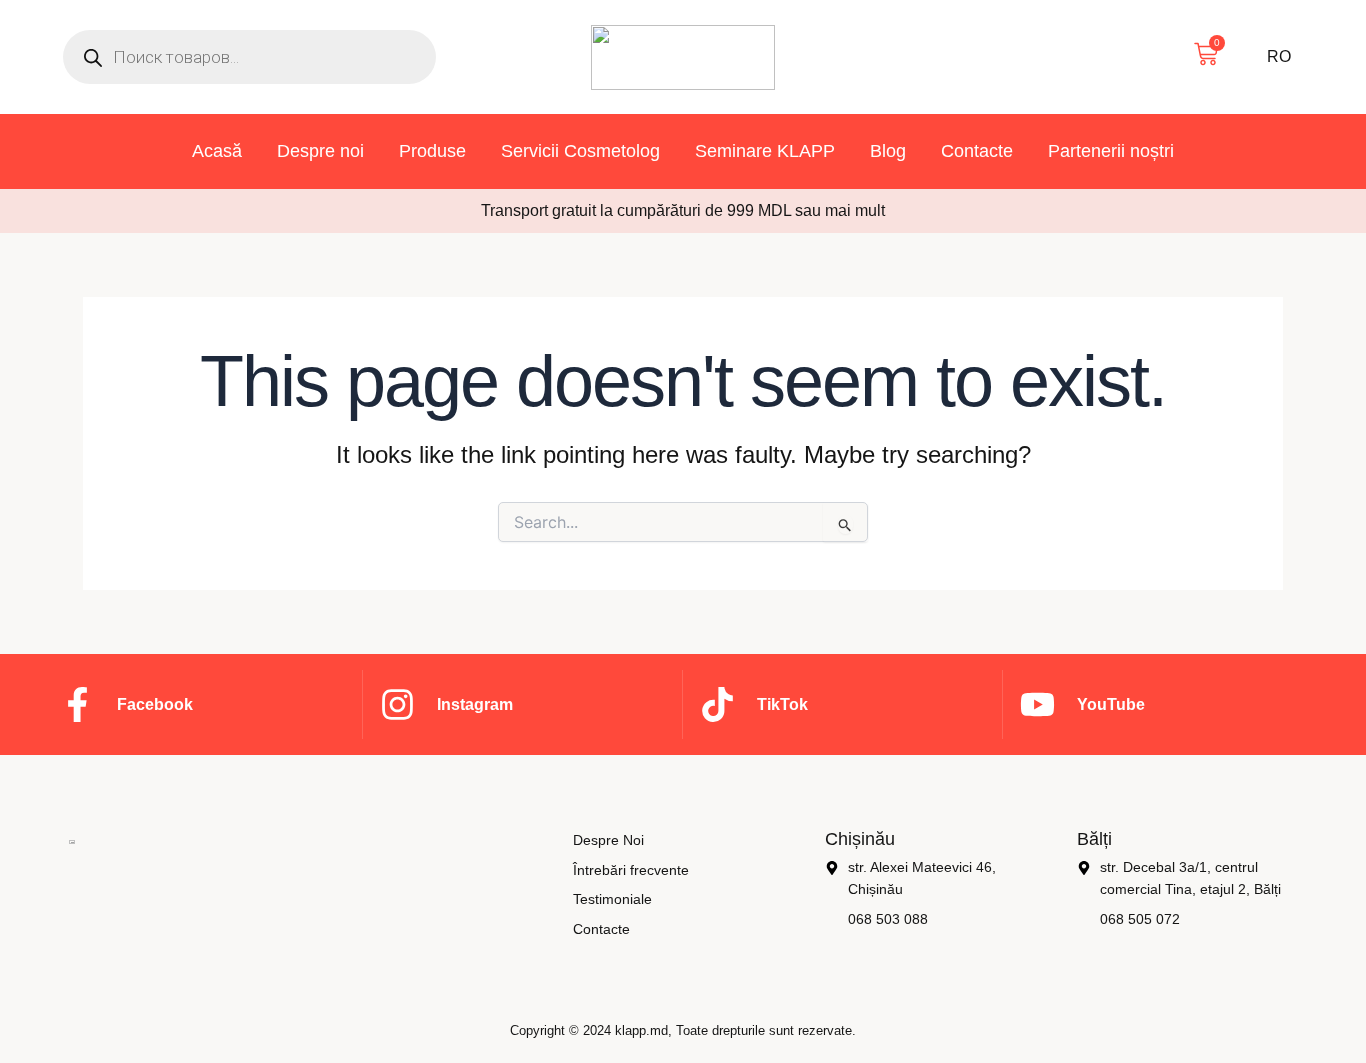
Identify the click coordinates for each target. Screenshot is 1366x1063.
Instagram (475, 704)
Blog (888, 151)
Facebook (155, 704)
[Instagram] (397, 704)
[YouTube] (1037, 704)
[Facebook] (77, 704)
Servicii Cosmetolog (580, 151)
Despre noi (320, 151)
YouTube (1111, 704)
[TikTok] (717, 704)
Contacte (977, 151)
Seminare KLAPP (765, 151)
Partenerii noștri (1111, 151)
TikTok (782, 704)
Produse (432, 151)
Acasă (217, 151)
